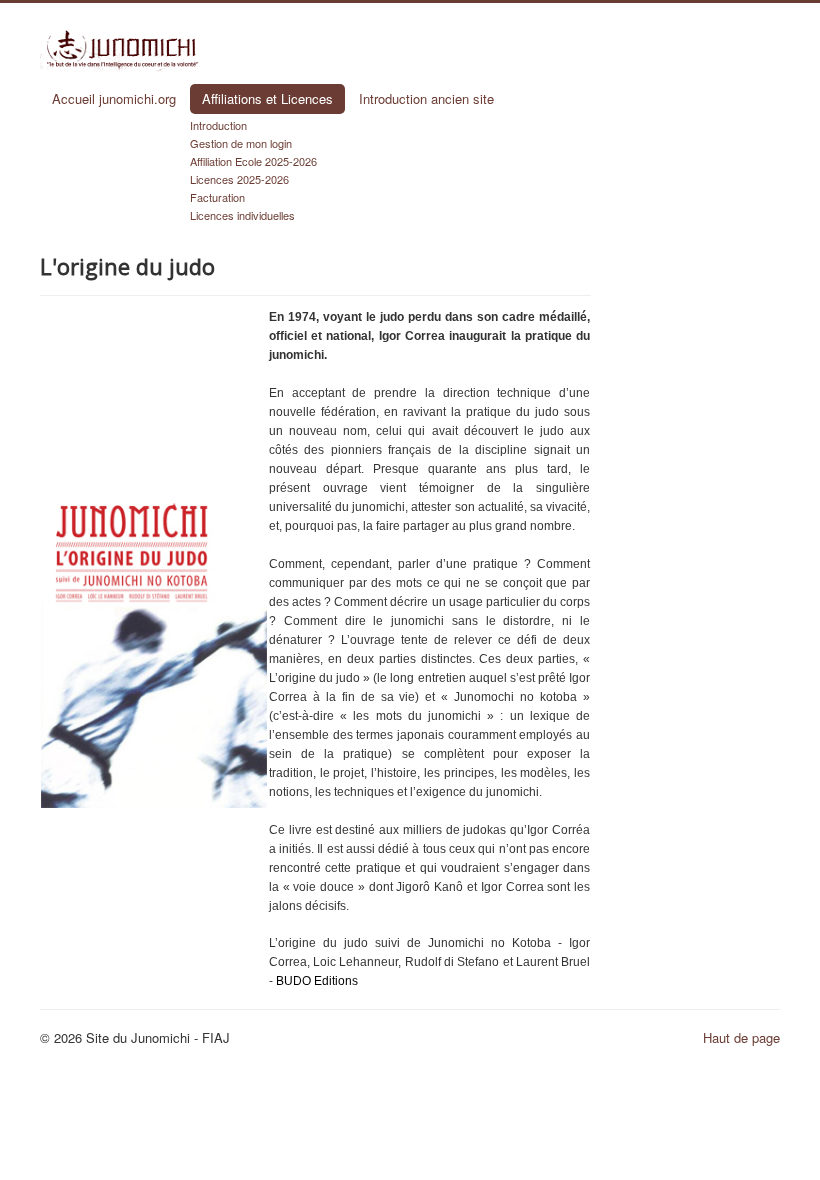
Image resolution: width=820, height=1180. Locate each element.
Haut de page (741, 1037)
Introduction (218, 125)
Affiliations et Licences (267, 98)
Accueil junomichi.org (114, 98)
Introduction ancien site (426, 98)
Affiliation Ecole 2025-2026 (253, 161)
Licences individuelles (242, 215)
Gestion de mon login (241, 143)
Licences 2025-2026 (239, 179)
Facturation (217, 197)
